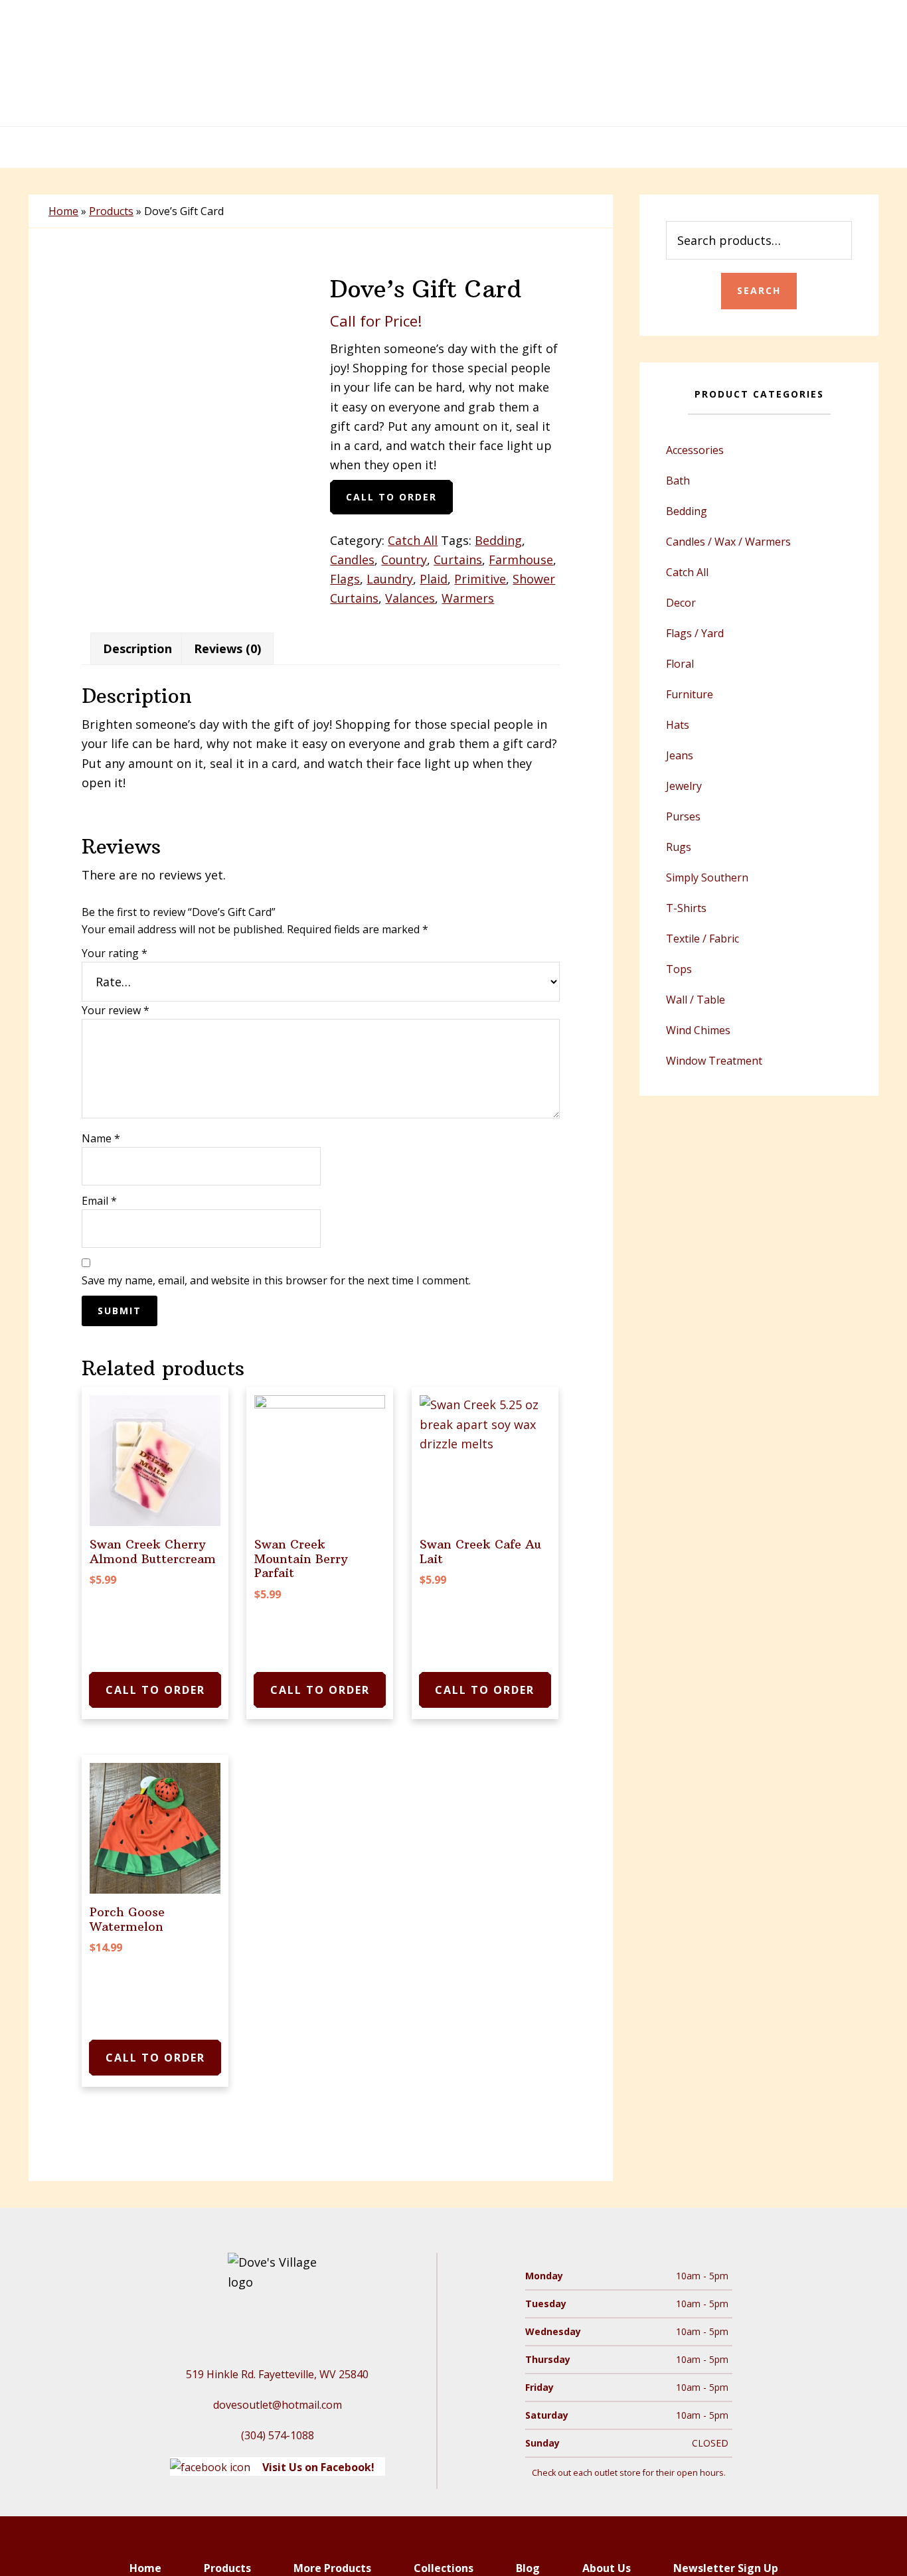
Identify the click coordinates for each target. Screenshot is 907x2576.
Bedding (498, 540)
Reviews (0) (227, 648)
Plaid (434, 579)
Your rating (115, 953)
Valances (410, 598)
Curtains (458, 560)
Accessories (695, 450)
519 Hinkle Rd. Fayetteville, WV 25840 (277, 2374)
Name (101, 1138)
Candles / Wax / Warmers (728, 542)
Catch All (413, 540)
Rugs (679, 847)
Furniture (690, 694)
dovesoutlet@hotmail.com (278, 2405)
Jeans (680, 755)
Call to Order (391, 497)
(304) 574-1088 (278, 2435)
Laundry (390, 579)
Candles (352, 560)
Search (759, 290)
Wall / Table (696, 1000)
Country (404, 560)
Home (63, 211)
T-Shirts (686, 908)
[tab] (137, 649)
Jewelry (684, 786)
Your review (116, 1010)
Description (137, 648)
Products (111, 211)
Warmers (468, 598)
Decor (681, 603)
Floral (680, 664)
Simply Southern (707, 877)
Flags (345, 579)
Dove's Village (453, 63)
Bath (678, 481)
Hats (678, 725)
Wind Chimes (698, 1030)
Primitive (480, 579)
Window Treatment (714, 1061)
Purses (683, 816)
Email (99, 1201)
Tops (679, 969)
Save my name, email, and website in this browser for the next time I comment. (276, 1280)
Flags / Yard (695, 633)
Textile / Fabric (702, 939)
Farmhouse (521, 560)
